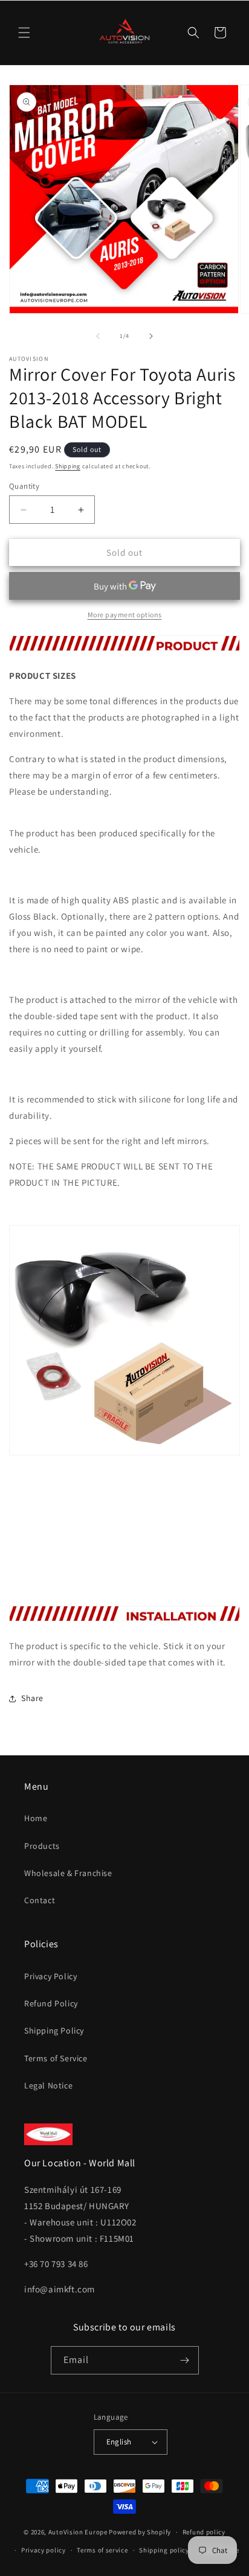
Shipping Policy (54, 2031)
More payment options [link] (125, 615)
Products (42, 1846)
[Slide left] (98, 336)
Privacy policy (44, 2550)
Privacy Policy (50, 1976)
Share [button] (32, 1698)
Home (36, 1818)
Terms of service (102, 2550)
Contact (40, 1900)
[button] (24, 33)
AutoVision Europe (78, 2532)
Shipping (68, 466)
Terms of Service (56, 2058)
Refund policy (204, 2532)
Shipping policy (164, 2550)
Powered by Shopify (140, 2532)
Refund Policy (51, 2003)
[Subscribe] (185, 2360)
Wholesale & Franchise (68, 1873)
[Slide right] (151, 336)
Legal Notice (48, 2085)
